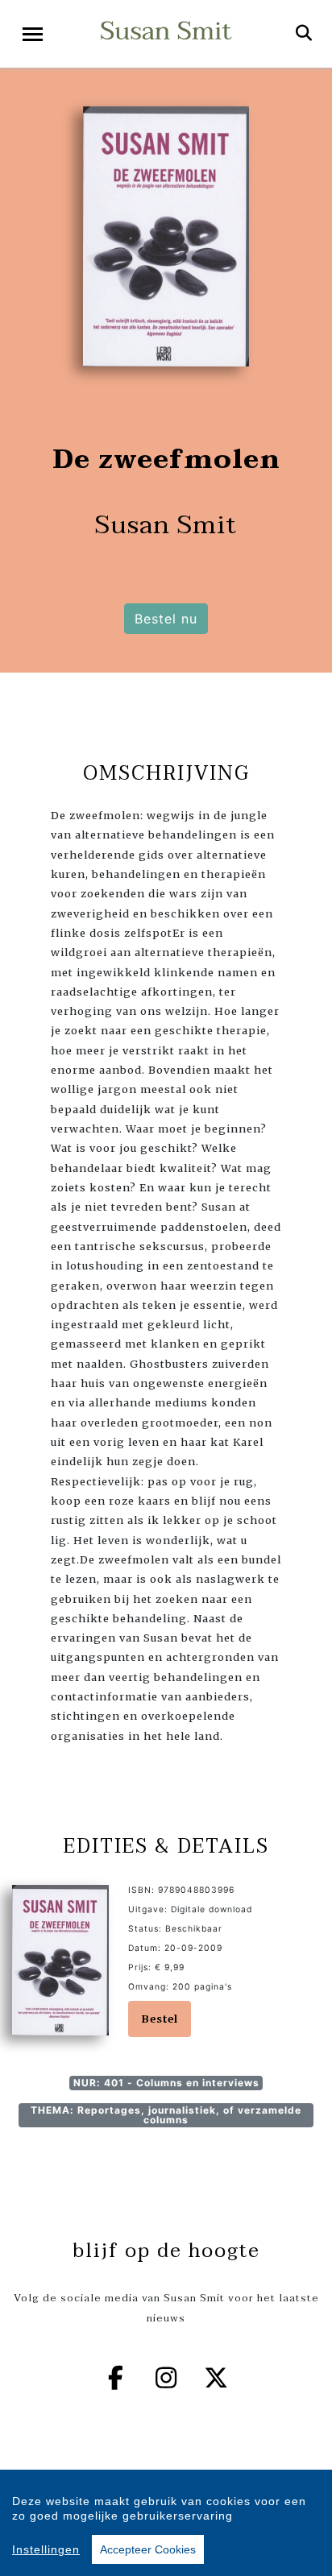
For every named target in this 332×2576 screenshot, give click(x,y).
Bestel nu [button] (166, 619)
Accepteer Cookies (148, 2549)
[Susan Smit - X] (217, 2378)
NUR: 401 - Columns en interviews (166, 2083)
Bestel (160, 2019)
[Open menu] (33, 34)
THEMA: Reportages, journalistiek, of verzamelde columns (166, 2115)
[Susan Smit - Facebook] (116, 2378)
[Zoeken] (304, 34)
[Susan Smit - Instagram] (166, 2378)
